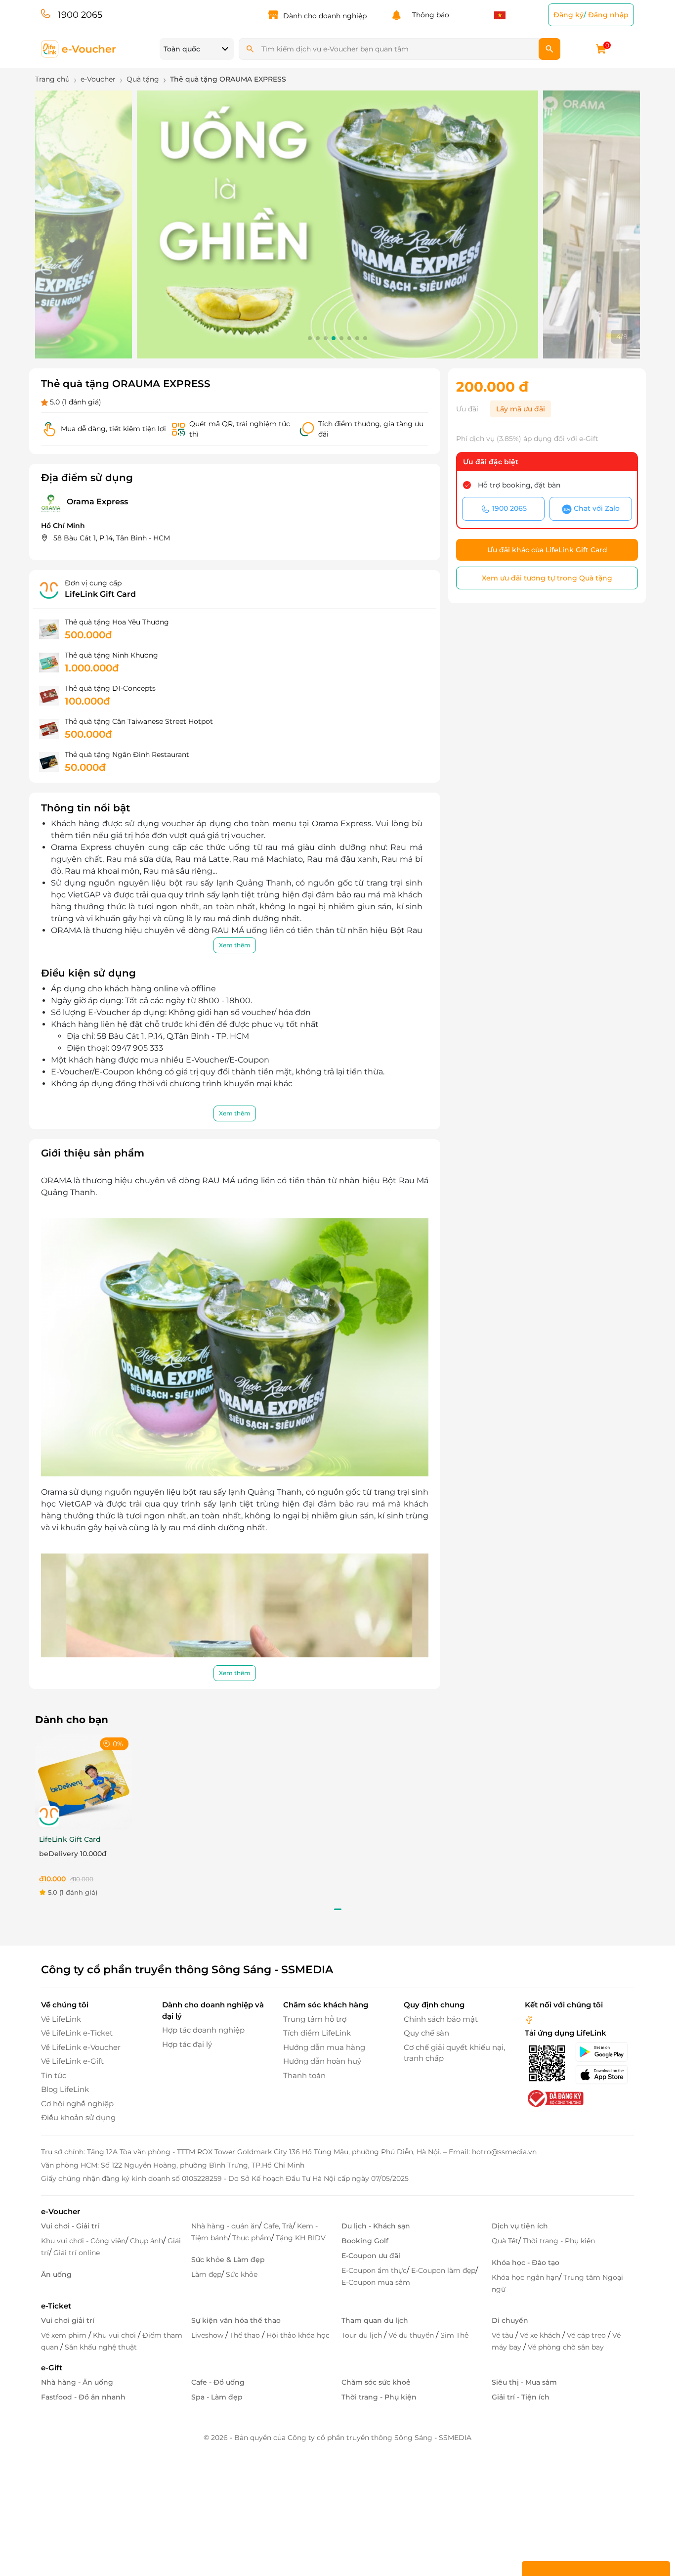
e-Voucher (61, 2211)
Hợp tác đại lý (187, 2044)
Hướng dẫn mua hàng (324, 2047)
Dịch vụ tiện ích (520, 2226)
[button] (310, 338)
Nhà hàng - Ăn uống (77, 2382)
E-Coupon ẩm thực (374, 2270)
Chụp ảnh (147, 2241)
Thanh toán (304, 2075)
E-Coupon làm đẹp (443, 2270)
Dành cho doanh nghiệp (325, 16)
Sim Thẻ (454, 2335)
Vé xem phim (65, 2335)
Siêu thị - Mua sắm (524, 2382)
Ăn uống (56, 2274)
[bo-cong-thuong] (554, 2098)
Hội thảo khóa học (298, 2335)
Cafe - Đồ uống (218, 2382)
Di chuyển (510, 2320)
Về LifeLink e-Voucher (81, 2047)
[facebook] (529, 2019)
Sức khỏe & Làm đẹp (228, 2260)
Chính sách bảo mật (441, 2019)
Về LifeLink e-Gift (72, 2061)
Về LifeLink (61, 2019)
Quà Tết (505, 2241)
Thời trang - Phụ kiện (559, 2241)
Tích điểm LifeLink (317, 2033)
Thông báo (429, 15)
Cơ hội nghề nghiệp (77, 2104)
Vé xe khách (541, 2335)
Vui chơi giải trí (68, 2320)
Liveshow (208, 2335)
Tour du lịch (363, 2335)
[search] (549, 49)
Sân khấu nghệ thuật (101, 2347)
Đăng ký (569, 15)
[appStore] (605, 2075)
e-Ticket (56, 2306)
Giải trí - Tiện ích (521, 2397)
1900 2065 (80, 15)
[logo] (79, 48)
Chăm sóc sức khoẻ (376, 2382)
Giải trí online (77, 2253)
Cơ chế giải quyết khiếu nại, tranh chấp (454, 2053)
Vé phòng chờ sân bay (566, 2347)
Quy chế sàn (426, 2033)
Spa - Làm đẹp (217, 2397)
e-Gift (52, 2368)
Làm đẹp (206, 2274)
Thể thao (246, 2335)
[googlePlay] (605, 2052)
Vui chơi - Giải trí (70, 2226)
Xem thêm (235, 945)
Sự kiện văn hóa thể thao (236, 2320)
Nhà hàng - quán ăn (225, 2226)
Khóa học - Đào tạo (526, 2263)
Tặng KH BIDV (301, 2238)
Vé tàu (504, 2335)
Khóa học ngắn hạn (525, 2277)
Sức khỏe (242, 2274)
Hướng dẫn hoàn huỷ (322, 2061)
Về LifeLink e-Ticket (77, 2033)
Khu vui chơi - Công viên (83, 2241)
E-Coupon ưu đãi (371, 2256)
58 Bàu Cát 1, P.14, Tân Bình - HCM (112, 538)
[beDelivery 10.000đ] (84, 1782)
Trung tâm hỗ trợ (315, 2019)
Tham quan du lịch (375, 2320)
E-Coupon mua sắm (376, 2282)
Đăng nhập (608, 15)
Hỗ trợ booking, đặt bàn (519, 485)
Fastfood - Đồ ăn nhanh (83, 2397)
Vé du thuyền (412, 2335)
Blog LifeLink (65, 2089)
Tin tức (54, 2075)
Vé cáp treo (587, 2335)
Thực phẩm (252, 2238)
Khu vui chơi (115, 2335)
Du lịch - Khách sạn (376, 2226)
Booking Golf (365, 2241)
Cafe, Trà (278, 2226)
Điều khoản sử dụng (78, 2117)
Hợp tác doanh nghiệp (203, 2030)
